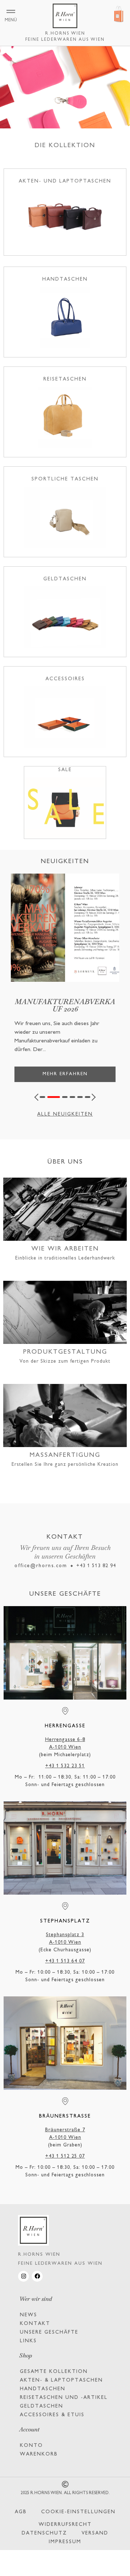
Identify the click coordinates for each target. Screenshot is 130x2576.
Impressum (65, 2542)
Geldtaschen (42, 2406)
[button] (38, 1097)
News (29, 2315)
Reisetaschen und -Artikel (64, 2398)
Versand (95, 2533)
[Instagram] (23, 2276)
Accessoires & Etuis (52, 2415)
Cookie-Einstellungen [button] (78, 2512)
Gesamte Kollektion (54, 2372)
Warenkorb (39, 2454)
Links (28, 2341)
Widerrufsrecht (65, 2525)
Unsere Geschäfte (49, 2332)
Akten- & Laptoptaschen (61, 2380)
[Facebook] (37, 2276)
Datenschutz (44, 2533)
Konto (31, 2446)
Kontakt (35, 2324)
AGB (21, 2512)
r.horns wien (65, 34)
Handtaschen (43, 2389)
